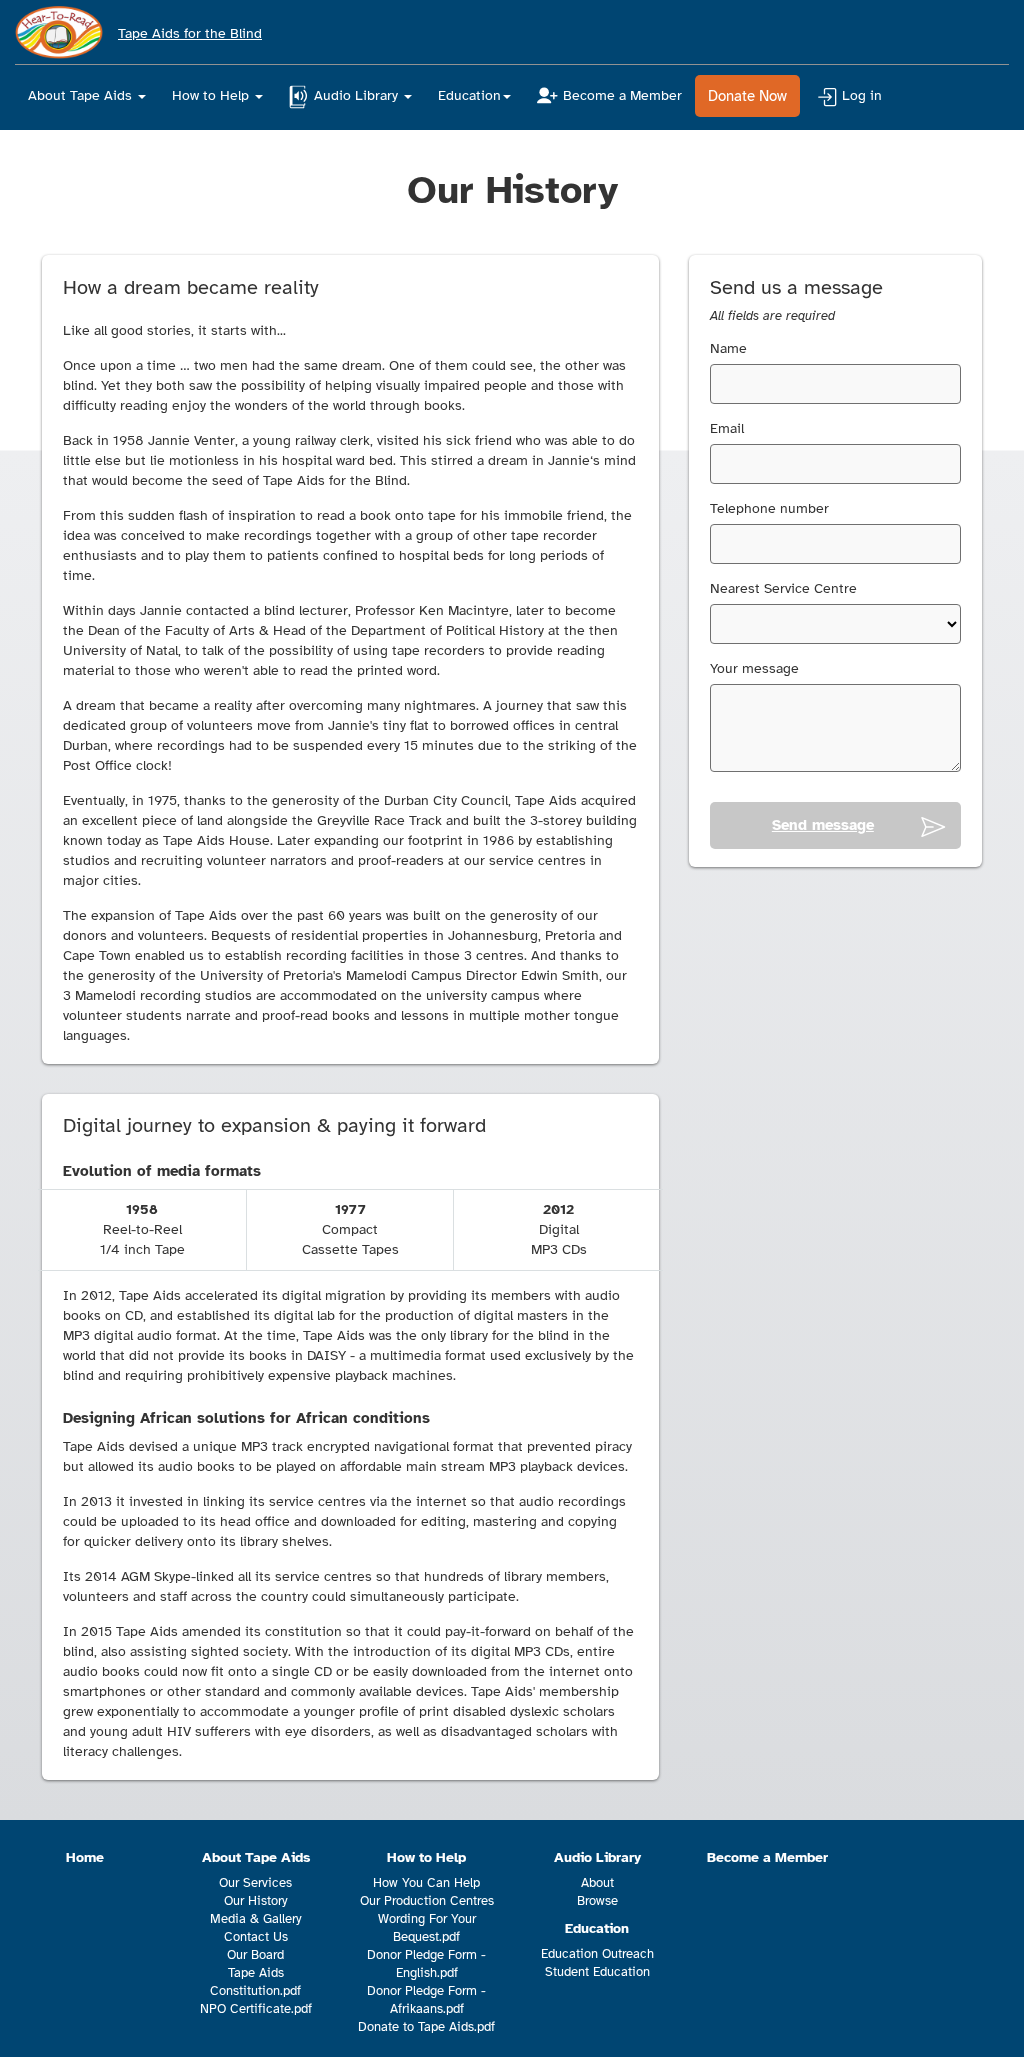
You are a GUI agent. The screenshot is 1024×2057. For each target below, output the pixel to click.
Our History (256, 1901)
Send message (823, 824)
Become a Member (622, 95)
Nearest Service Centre (783, 588)
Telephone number (769, 508)
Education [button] (469, 95)
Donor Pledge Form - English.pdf (426, 1964)
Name (728, 348)
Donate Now (747, 95)
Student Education (597, 1972)
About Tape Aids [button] (82, 95)
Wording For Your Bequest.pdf (427, 1928)
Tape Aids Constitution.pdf (255, 1982)
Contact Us (256, 1937)
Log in (862, 95)
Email (727, 428)
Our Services (255, 1883)
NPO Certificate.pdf (256, 2009)
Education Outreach (597, 1954)
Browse (597, 1901)
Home (85, 1857)
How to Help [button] (212, 95)
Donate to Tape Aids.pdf (426, 2027)
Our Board (255, 1955)
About (597, 1883)
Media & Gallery (256, 1919)
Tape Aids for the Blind (190, 33)
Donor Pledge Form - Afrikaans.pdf (426, 2000)
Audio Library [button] (358, 95)
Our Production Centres (427, 1901)
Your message (754, 668)
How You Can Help (426, 1883)
